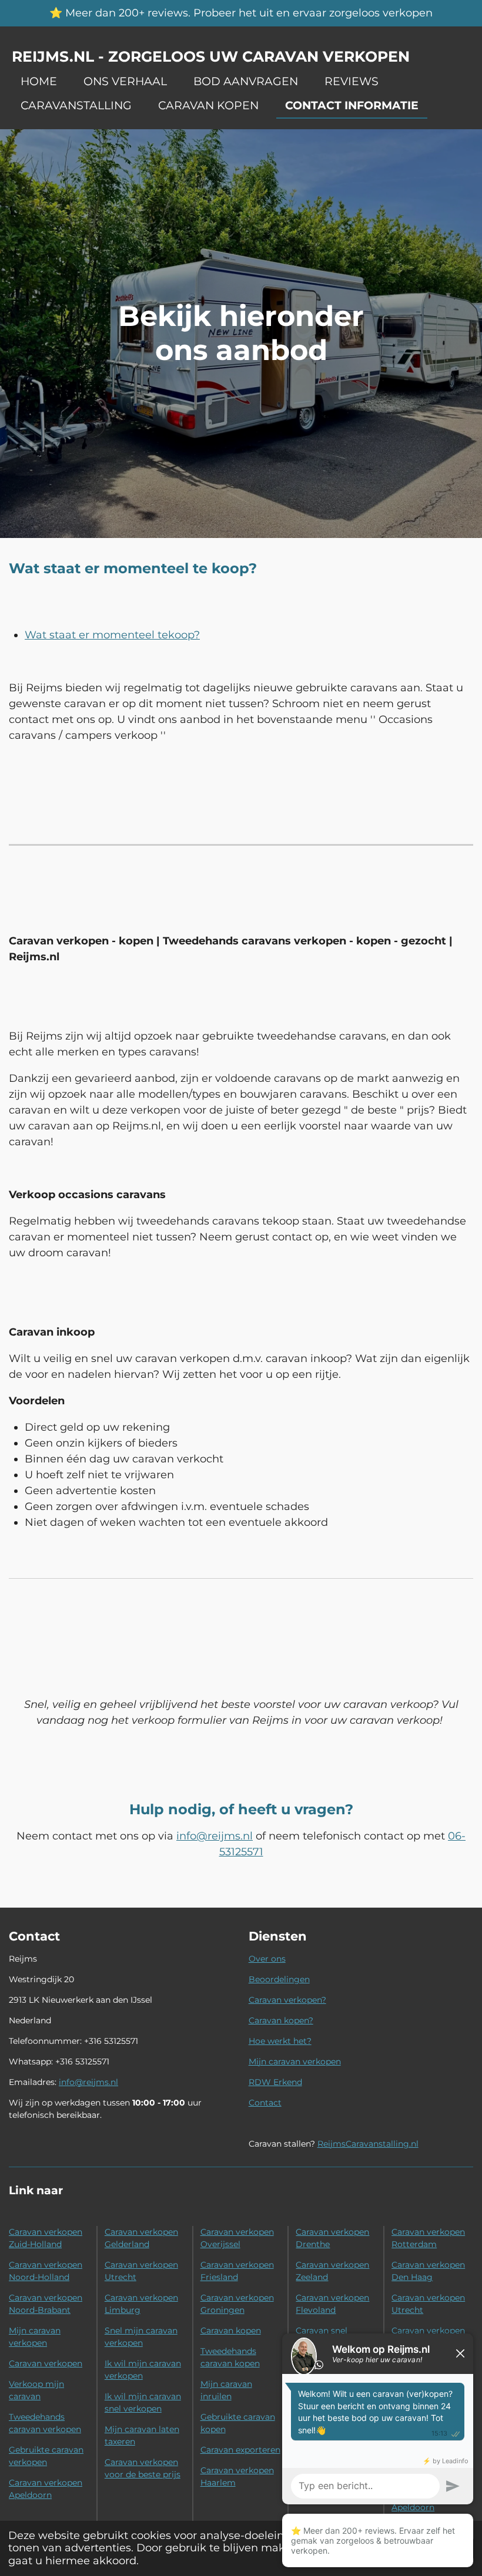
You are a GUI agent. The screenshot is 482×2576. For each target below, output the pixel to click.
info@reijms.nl (215, 1836)
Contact (265, 2103)
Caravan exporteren (240, 2450)
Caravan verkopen (46, 2363)
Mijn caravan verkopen (295, 2062)
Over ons (267, 1959)
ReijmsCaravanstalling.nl (368, 2144)
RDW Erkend (275, 2082)
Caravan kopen (231, 2330)
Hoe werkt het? (280, 2041)
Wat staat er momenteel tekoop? (112, 635)
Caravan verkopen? (287, 2000)
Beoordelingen (279, 1979)
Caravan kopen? (281, 2020)
